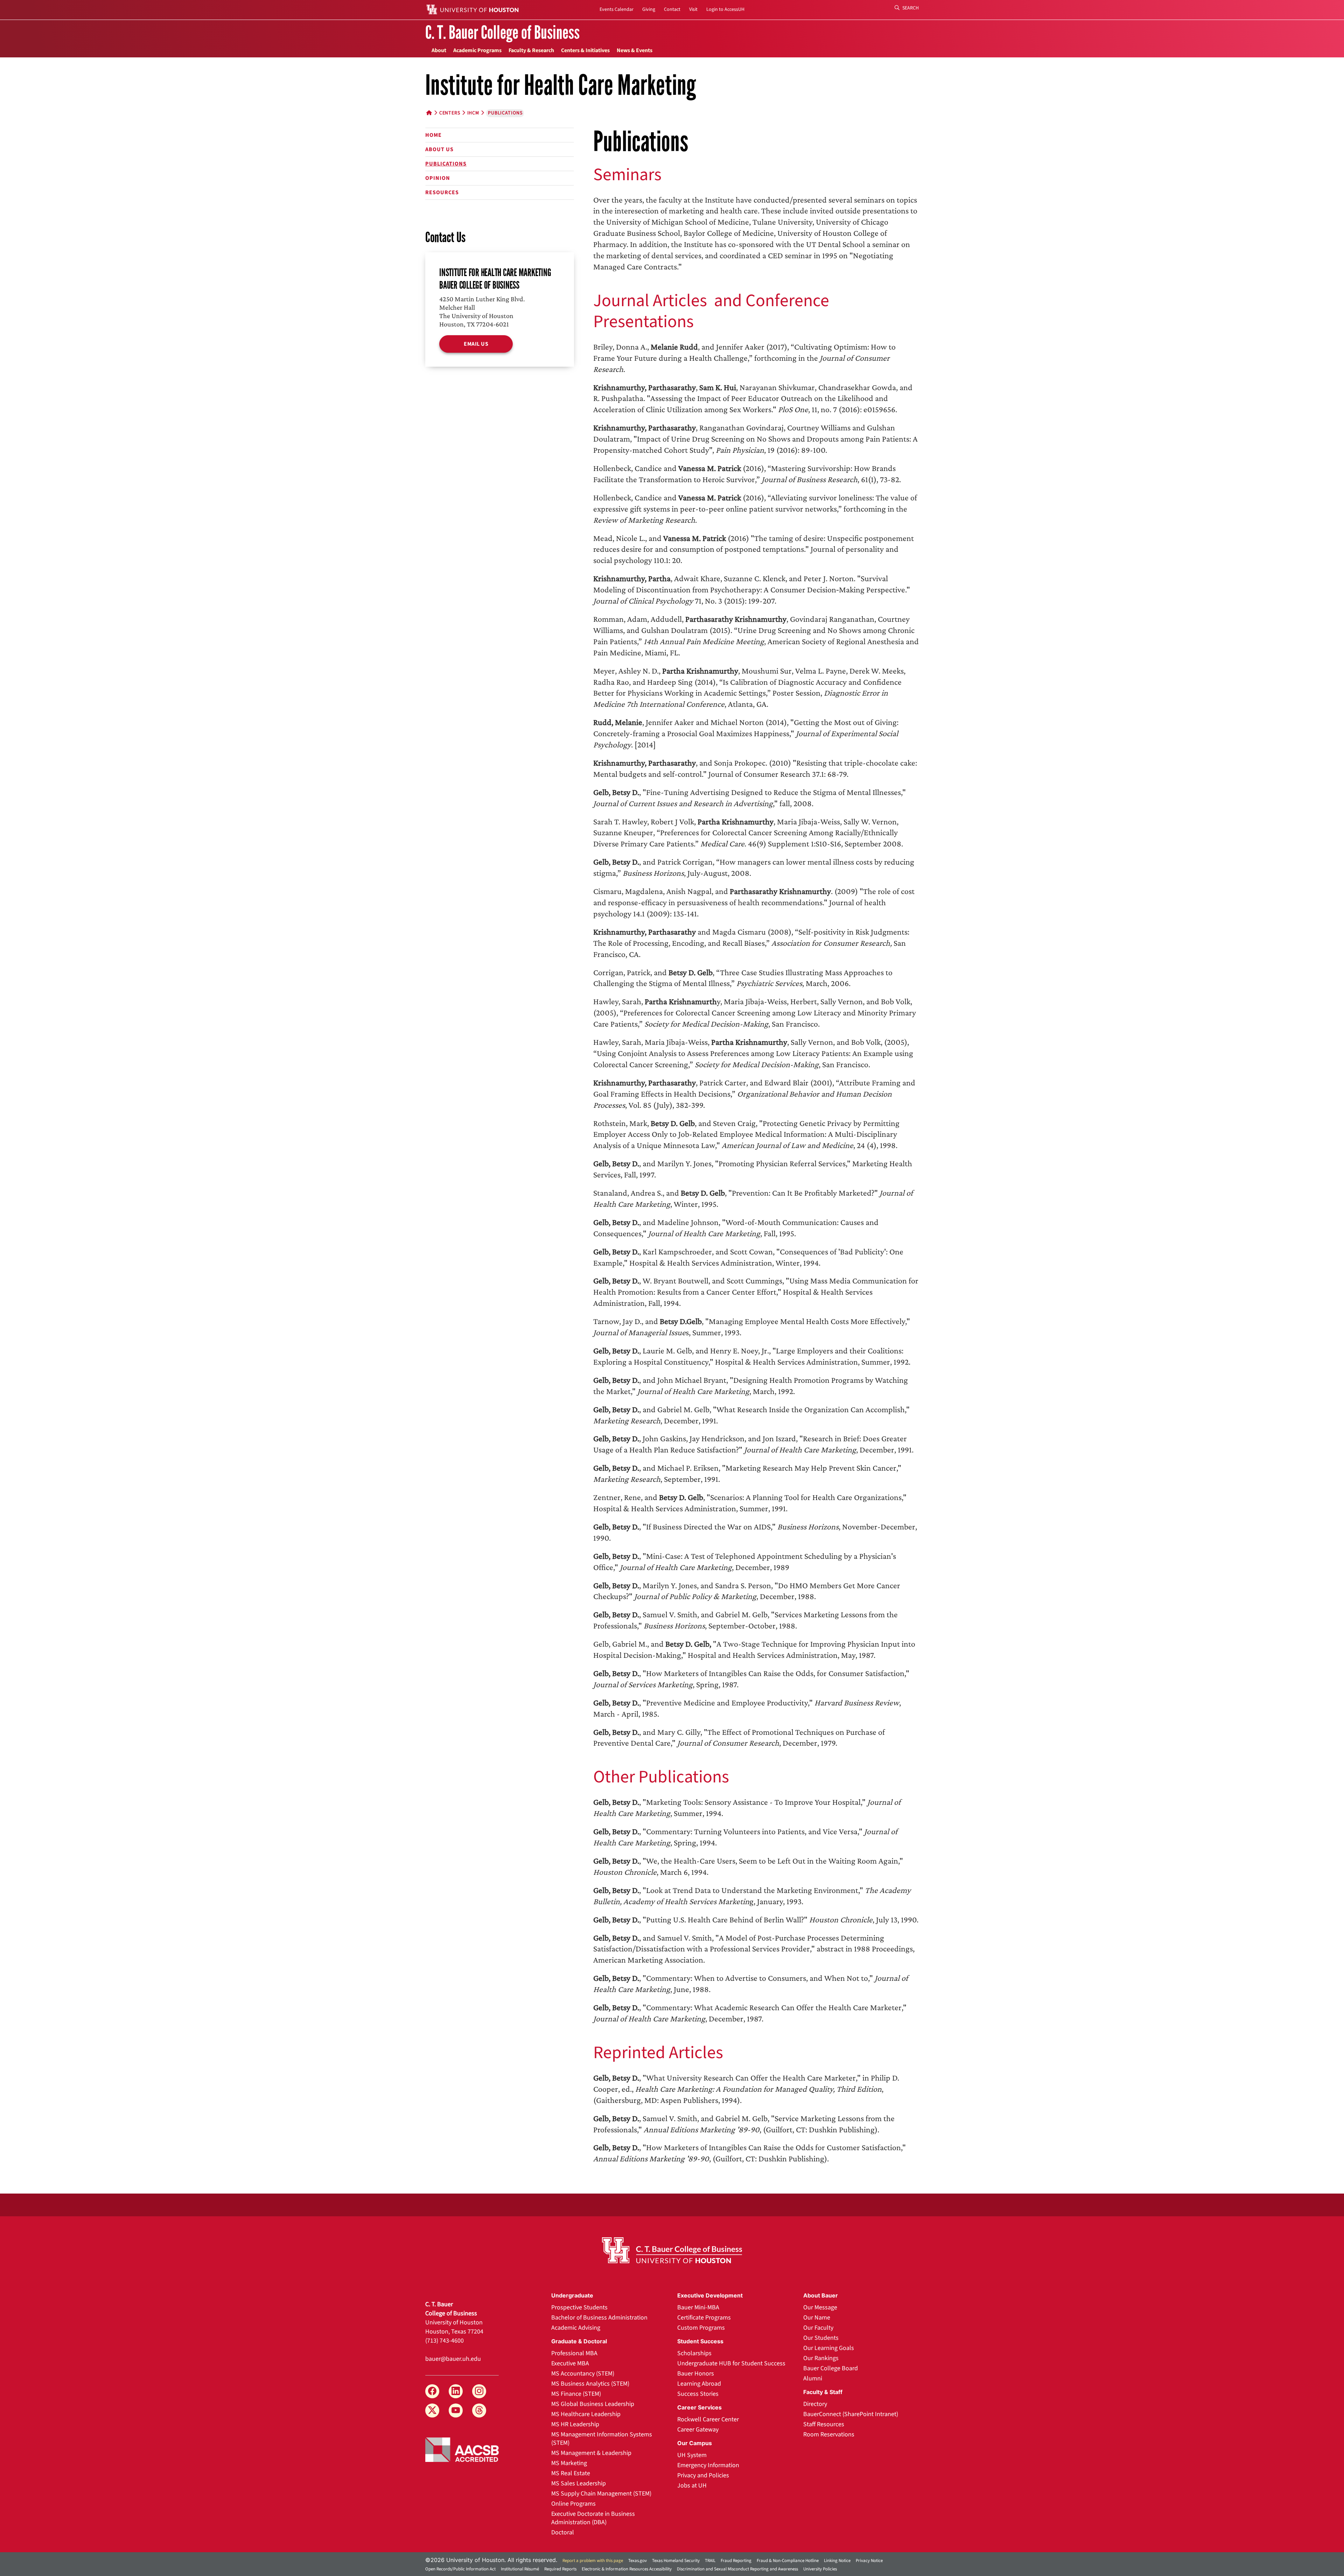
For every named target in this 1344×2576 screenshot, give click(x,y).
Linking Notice (837, 2561)
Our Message (820, 2307)
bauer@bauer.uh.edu (453, 2359)
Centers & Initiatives (585, 50)
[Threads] (479, 2410)
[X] (432, 2410)
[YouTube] (456, 2410)
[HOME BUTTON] (429, 113)
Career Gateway (698, 2430)
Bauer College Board (831, 2368)
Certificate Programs (704, 2318)
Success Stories (698, 2394)
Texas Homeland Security (676, 2561)
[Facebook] (432, 2391)
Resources (442, 192)
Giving (649, 9)
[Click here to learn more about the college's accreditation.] (462, 2449)
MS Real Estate (571, 2473)
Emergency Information (708, 2465)
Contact (672, 9)
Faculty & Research (531, 50)
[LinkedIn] (456, 2391)
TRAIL (710, 2561)
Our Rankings (821, 2358)
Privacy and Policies (703, 2475)
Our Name (817, 2318)
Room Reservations (829, 2434)
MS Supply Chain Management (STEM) (601, 2494)
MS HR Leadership (575, 2424)
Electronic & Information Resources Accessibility (627, 2569)
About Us (439, 149)
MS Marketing (569, 2463)
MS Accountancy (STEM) (583, 2374)
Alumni (813, 2378)
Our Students (821, 2338)
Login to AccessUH (725, 9)
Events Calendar (617, 9)
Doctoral (563, 2532)
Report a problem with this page (593, 2561)
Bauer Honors (696, 2374)
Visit (693, 9)
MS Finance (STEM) (576, 2394)
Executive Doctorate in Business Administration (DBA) (593, 2518)
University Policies (820, 2569)
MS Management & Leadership (591, 2453)
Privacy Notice (869, 2561)
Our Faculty (818, 2328)
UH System (692, 2455)
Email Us (476, 344)
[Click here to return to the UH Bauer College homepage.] (672, 2250)
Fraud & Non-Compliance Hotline (788, 2561)
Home (433, 135)
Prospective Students (579, 2307)
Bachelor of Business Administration (599, 2318)
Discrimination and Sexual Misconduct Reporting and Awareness (737, 2569)
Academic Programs (477, 50)
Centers (450, 113)
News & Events (635, 50)
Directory (815, 2404)
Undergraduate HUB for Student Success (731, 2363)
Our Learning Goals (829, 2348)
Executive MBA (570, 2363)
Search (910, 8)
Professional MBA (574, 2353)
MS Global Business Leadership (593, 2404)
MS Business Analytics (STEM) (590, 2384)
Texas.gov (638, 2561)
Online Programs (573, 2504)
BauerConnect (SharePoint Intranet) (851, 2414)
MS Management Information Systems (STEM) (602, 2439)
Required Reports (560, 2569)
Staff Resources (824, 2424)
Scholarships (694, 2353)
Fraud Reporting (736, 2561)
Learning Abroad (699, 2384)
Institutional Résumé (520, 2569)
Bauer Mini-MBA (698, 2307)
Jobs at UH (692, 2486)
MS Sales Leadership (579, 2483)
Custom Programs (701, 2328)
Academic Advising (576, 2328)
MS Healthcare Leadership (586, 2414)
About (439, 50)
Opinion (438, 178)
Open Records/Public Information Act (460, 2569)
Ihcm (473, 113)
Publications (446, 164)
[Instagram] (479, 2391)
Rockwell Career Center (708, 2419)
